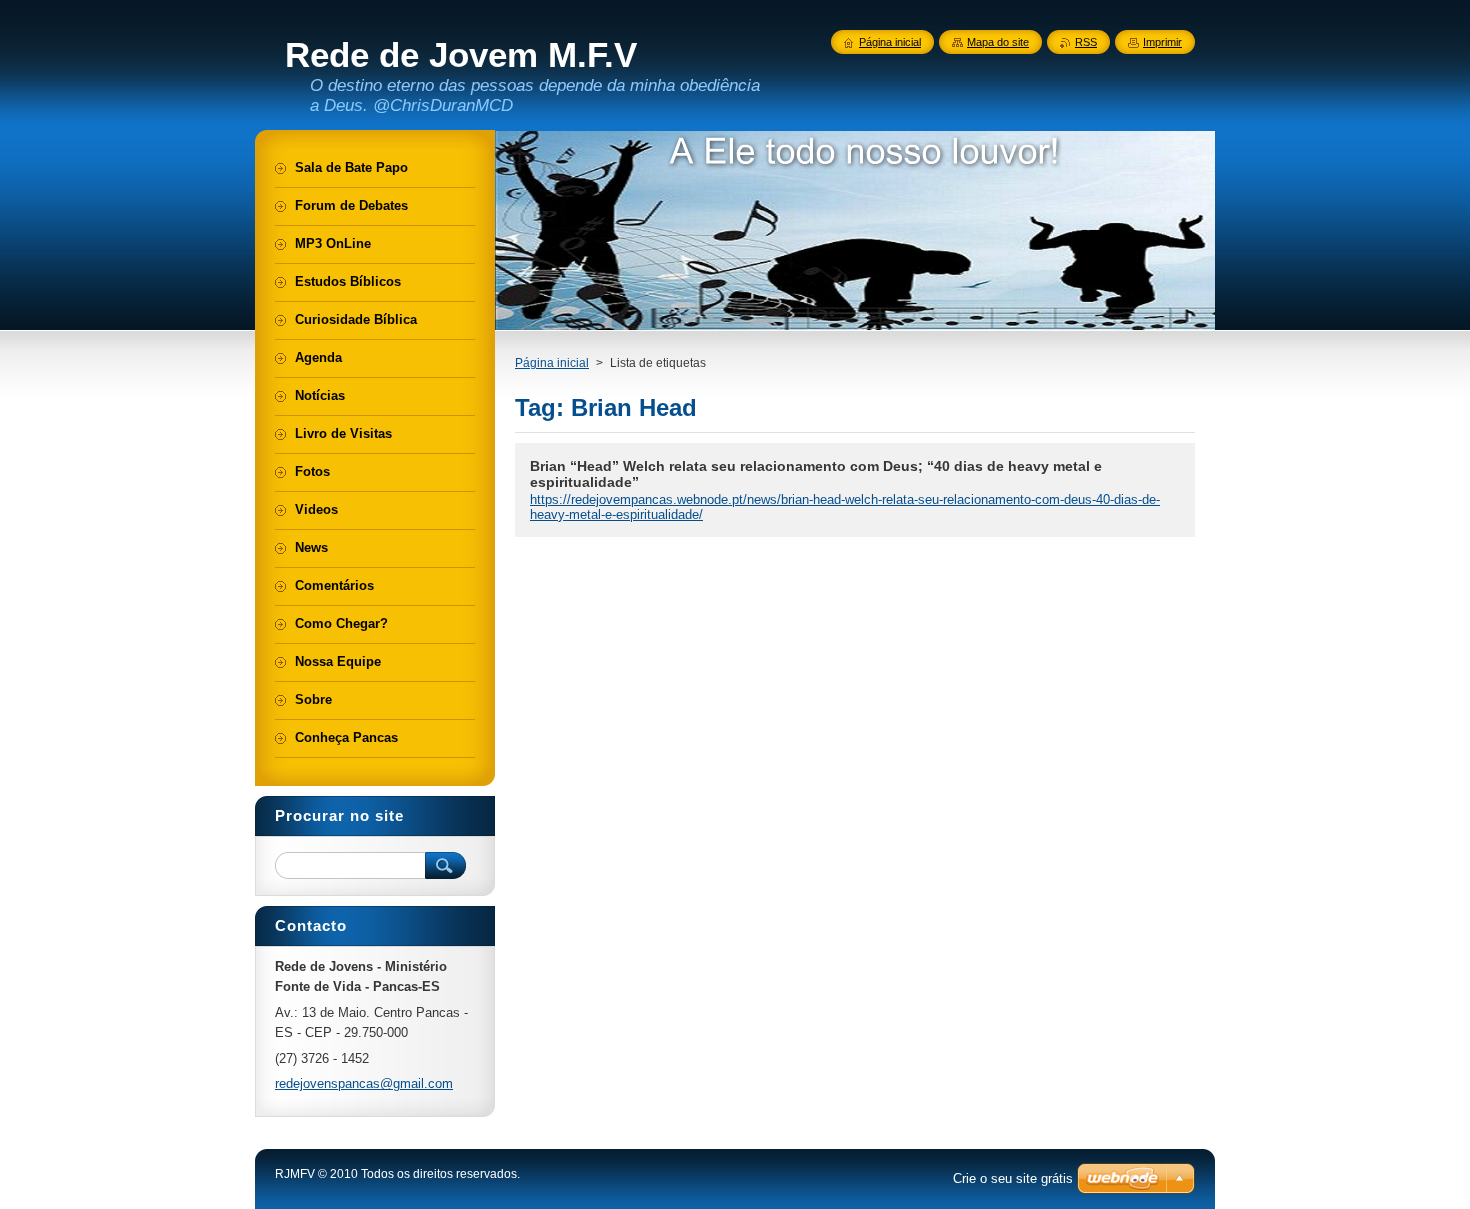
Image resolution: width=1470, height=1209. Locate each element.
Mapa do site (998, 42)
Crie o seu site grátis (1013, 1178)
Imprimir (1162, 42)
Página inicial (552, 363)
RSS (1086, 42)
